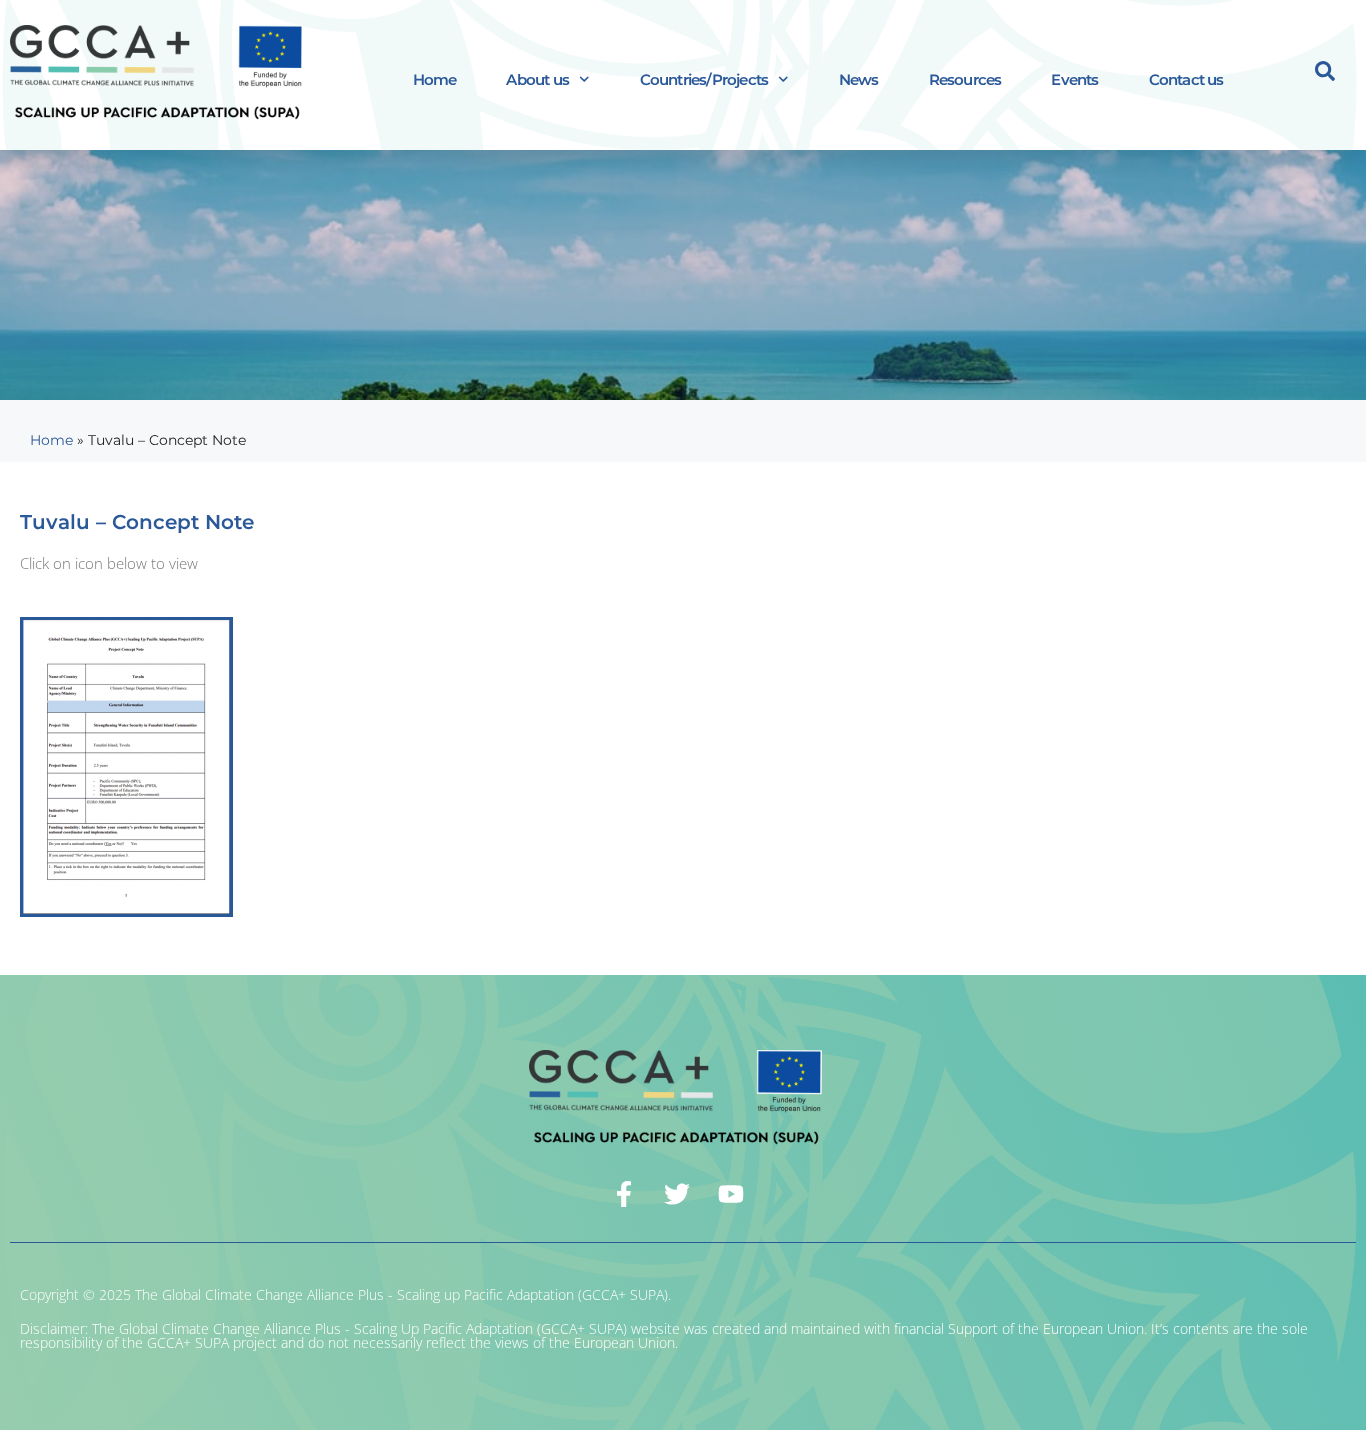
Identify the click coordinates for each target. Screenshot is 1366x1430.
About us (537, 79)
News (859, 79)
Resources (965, 79)
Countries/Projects (704, 79)
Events (1074, 79)
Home (435, 79)
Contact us (1186, 79)
